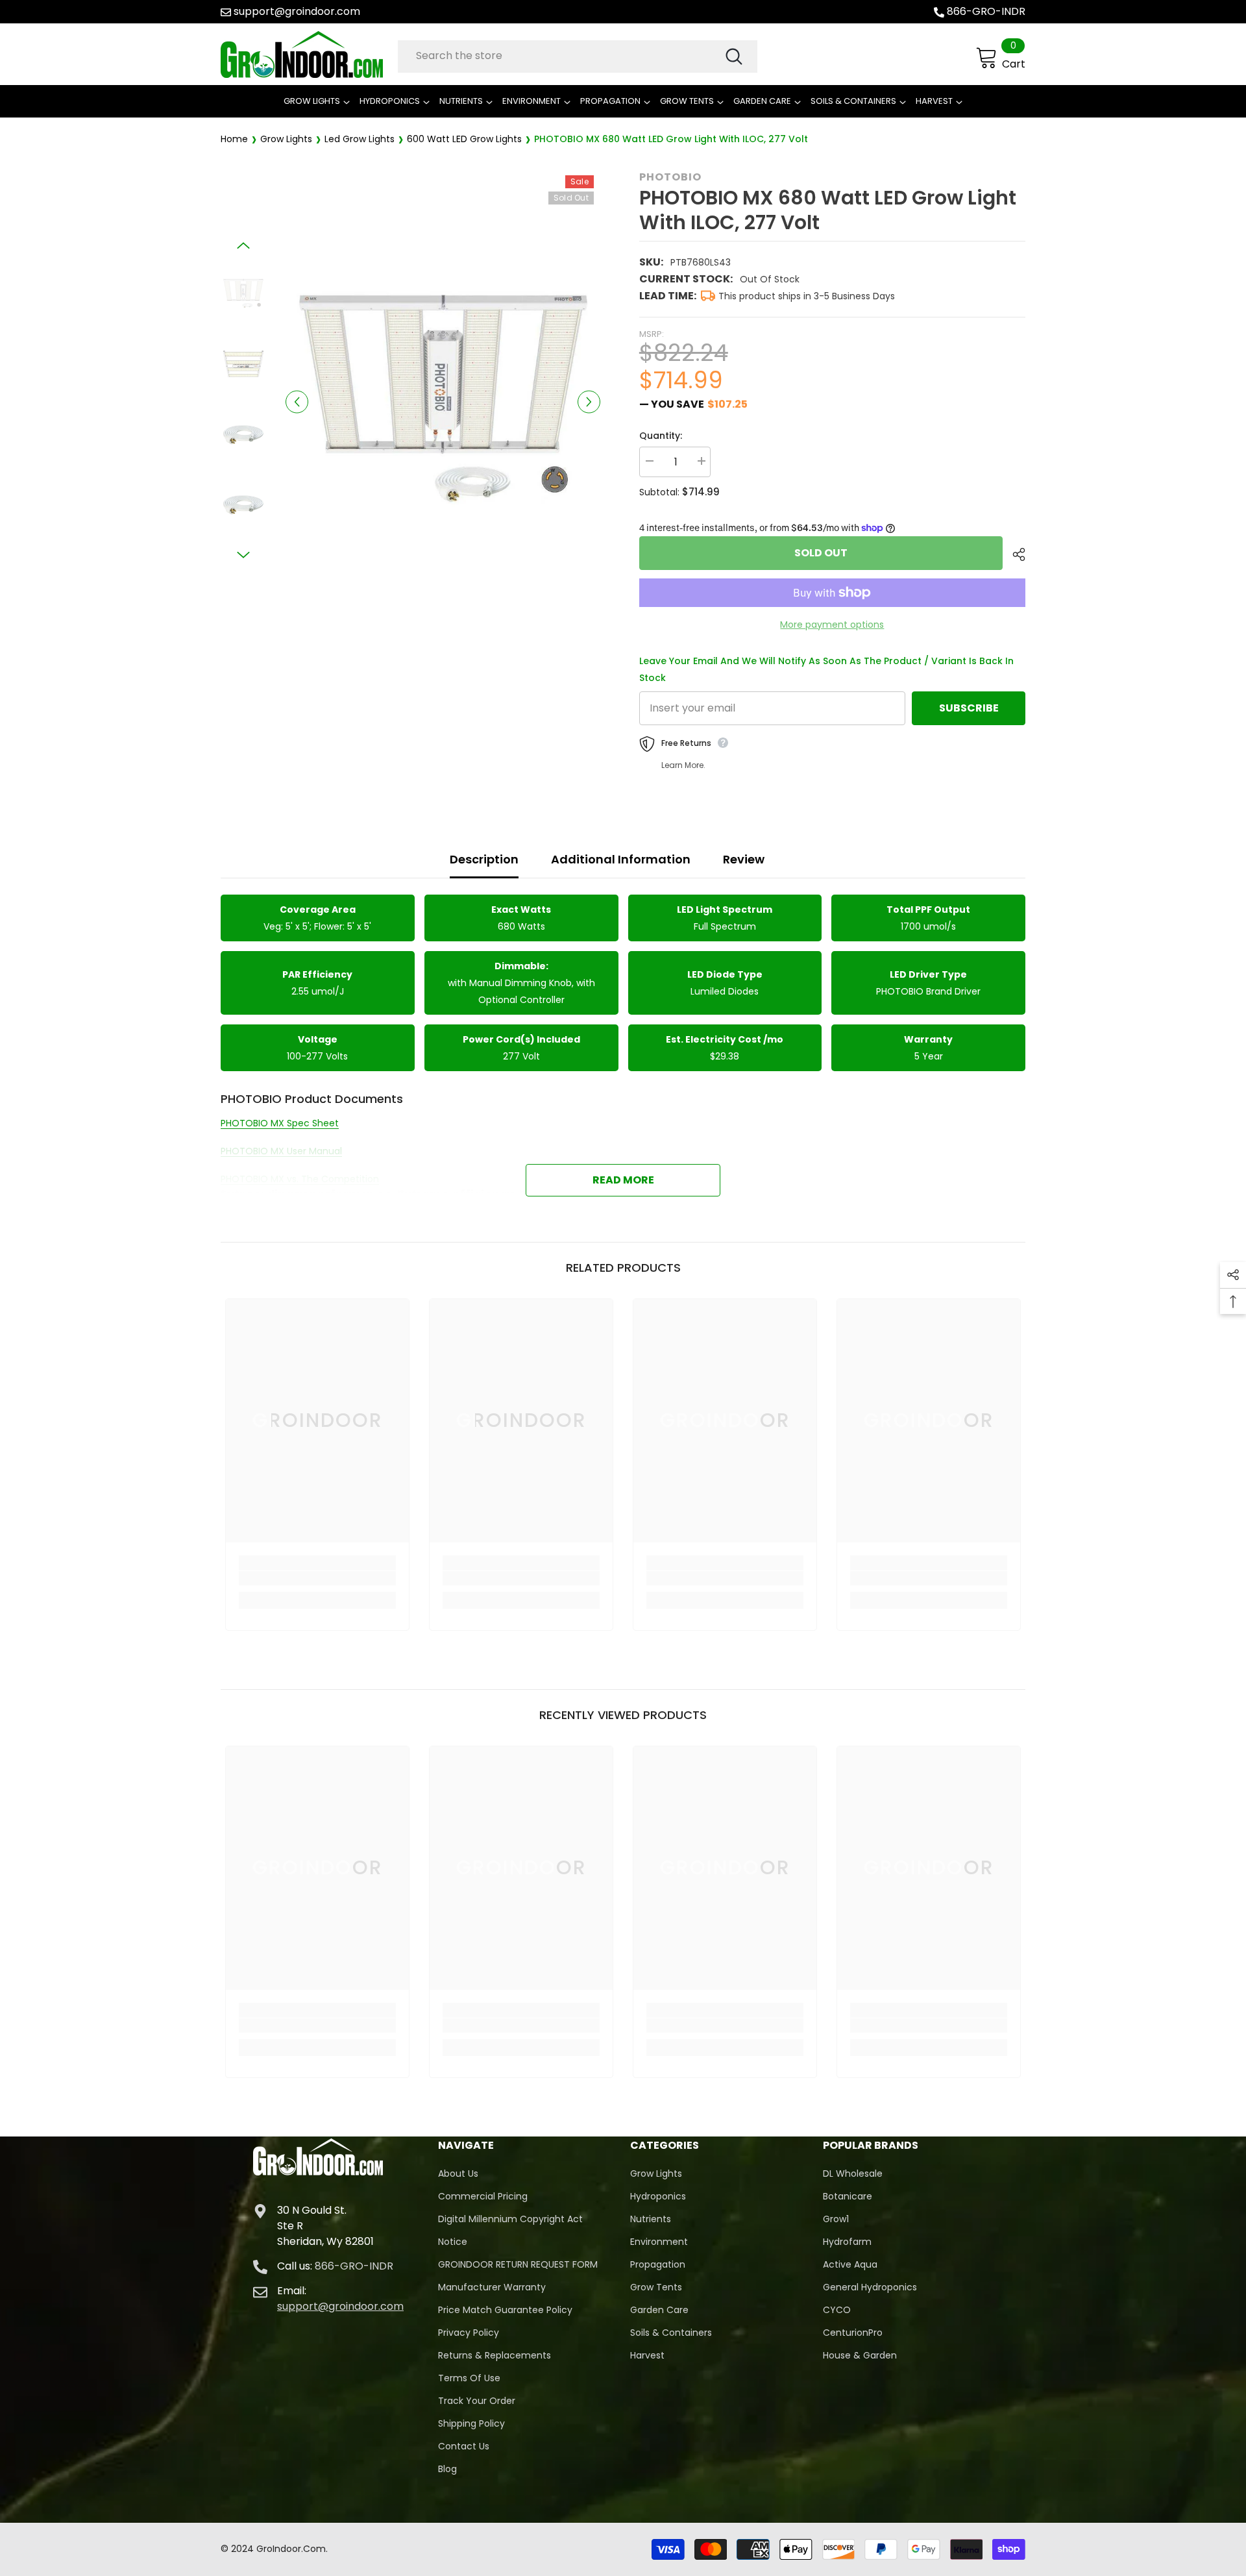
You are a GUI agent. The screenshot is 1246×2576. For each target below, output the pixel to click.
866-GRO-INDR (986, 11)
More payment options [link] (832, 625)
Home (234, 139)
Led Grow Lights (360, 139)
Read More (623, 1180)
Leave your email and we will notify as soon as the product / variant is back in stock (826, 669)
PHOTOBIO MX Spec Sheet (280, 1123)
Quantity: (661, 436)
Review (744, 859)
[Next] (589, 402)
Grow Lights (286, 139)
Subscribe (969, 708)
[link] (317, 1578)
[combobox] (561, 56)
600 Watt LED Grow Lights (464, 139)
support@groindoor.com (297, 11)
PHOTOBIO (670, 177)
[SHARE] (1014, 554)
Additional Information (621, 859)
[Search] (578, 56)
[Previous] (297, 402)
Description (484, 859)
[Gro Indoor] (306, 55)
